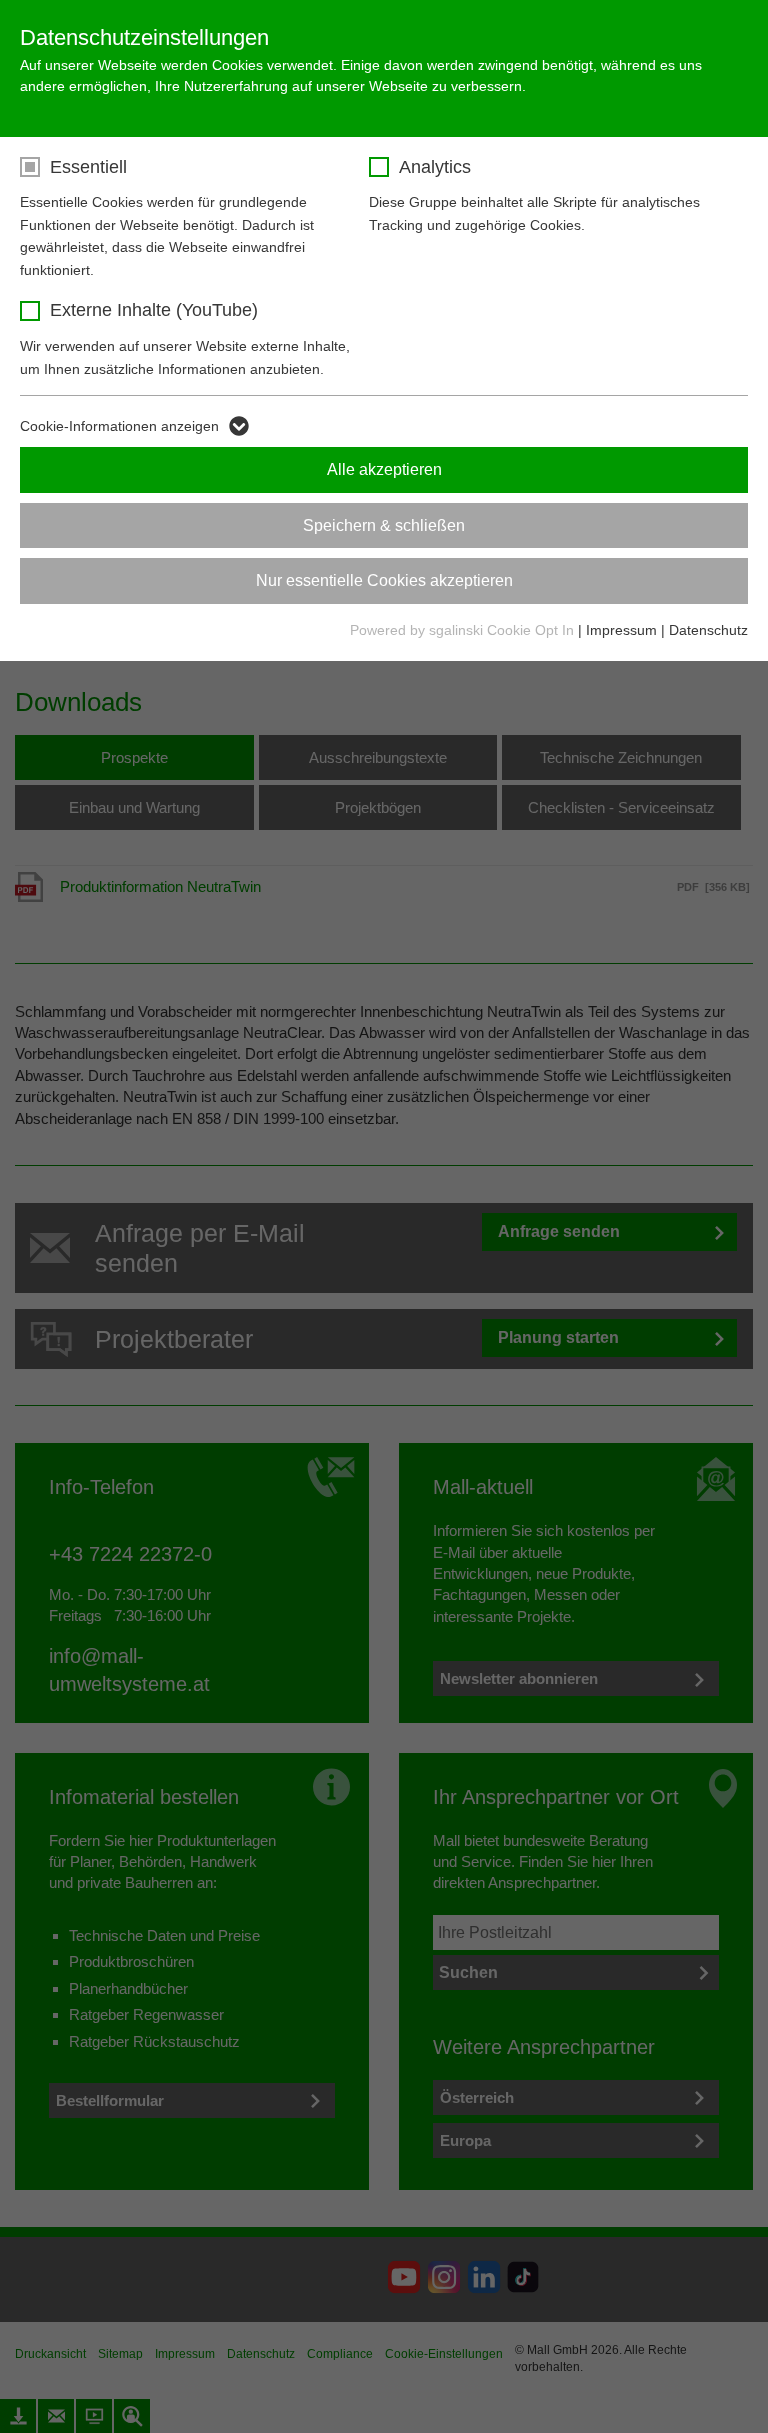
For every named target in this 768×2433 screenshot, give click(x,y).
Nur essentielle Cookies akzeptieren (384, 580)
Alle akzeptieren (384, 469)
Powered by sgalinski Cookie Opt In (464, 630)
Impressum (621, 630)
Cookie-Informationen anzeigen (119, 426)
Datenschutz (708, 630)
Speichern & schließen (384, 525)
